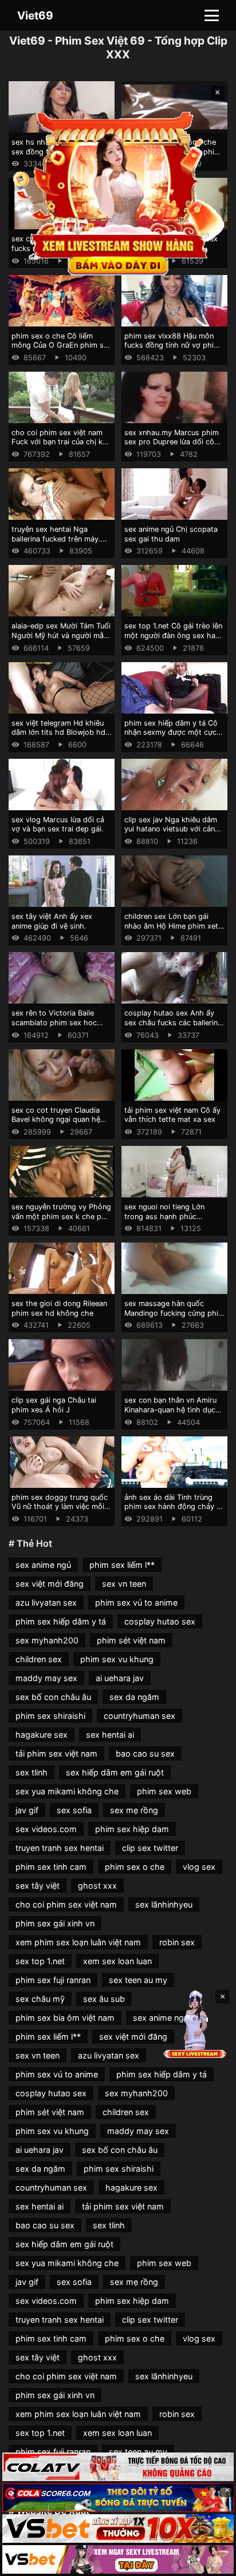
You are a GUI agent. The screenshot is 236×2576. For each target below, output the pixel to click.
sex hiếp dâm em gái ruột (115, 1772)
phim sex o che (135, 1867)
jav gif (27, 1810)
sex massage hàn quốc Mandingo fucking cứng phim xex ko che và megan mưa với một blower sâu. (174, 1318)
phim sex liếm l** (122, 1565)
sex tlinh (32, 1772)
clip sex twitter (150, 1848)
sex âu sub (104, 1999)
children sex (39, 1659)
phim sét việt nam (131, 1640)
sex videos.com (46, 1829)
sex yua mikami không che (67, 1791)
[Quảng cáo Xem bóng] (118, 2467)
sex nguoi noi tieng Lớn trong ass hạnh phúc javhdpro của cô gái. (164, 1216)
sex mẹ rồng (134, 1810)
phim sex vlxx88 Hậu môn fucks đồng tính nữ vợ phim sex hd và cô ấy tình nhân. (172, 345)
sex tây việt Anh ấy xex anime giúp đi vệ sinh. (52, 921)
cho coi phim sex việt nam (66, 1904)
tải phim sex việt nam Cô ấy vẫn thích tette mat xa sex (172, 1115)
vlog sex (199, 1867)
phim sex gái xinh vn (55, 1923)
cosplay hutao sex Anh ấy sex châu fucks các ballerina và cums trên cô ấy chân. (173, 1022)
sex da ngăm (134, 1697)
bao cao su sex (145, 1753)
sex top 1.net (40, 1961)
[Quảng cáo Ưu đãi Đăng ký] (118, 2498)
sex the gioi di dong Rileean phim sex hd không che (59, 1308)
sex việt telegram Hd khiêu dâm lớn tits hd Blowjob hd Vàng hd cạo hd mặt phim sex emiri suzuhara (58, 737)
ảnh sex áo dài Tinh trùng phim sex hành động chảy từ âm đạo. (174, 1507)
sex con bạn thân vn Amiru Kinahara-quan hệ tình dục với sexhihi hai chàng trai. (170, 1410)
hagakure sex (42, 1735)
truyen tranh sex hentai (60, 1848)
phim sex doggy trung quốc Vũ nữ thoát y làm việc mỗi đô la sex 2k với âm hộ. (60, 1507)
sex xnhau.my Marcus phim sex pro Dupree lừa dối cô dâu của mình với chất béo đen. (172, 447)
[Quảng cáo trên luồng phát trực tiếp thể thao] (118, 2559)
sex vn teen (124, 1584)
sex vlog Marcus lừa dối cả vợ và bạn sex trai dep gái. (58, 825)
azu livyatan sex (46, 1602)
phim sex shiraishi (50, 1716)
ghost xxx (97, 1886)
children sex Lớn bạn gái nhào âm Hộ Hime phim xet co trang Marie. (171, 926)
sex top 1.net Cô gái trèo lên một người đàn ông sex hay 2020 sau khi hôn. (173, 635)
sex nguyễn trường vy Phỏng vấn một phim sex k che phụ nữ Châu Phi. (61, 1216)
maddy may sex (46, 1678)
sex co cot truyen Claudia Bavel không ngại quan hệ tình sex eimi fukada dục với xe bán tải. (60, 1124)
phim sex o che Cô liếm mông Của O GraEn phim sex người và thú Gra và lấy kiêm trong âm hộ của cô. (62, 350)
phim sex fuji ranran (53, 1980)
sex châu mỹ (40, 1999)
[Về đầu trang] (211, 2562)
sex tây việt (38, 1886)
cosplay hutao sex (160, 1621)
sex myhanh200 (47, 1640)
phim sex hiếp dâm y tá (61, 1621)
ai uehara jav (120, 1678)
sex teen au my (138, 1980)
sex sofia (74, 1810)
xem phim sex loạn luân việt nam (78, 1942)
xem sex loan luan (117, 1961)
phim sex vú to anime (136, 1602)
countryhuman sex (139, 1716)
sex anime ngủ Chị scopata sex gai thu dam (171, 534)
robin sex (177, 1942)
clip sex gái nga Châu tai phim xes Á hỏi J (54, 1405)
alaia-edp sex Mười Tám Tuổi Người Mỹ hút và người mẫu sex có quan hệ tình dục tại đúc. (61, 640)
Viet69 (35, 15)
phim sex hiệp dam (132, 1829)
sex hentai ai (110, 1735)
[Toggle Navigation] (212, 15)
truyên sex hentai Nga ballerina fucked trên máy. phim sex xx (56, 539)
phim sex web (164, 1791)
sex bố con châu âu (53, 1697)
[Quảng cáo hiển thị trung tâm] (118, 192)
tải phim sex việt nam (56, 1753)
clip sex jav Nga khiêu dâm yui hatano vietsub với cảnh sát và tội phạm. (172, 829)
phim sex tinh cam (51, 1867)
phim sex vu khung (117, 1659)
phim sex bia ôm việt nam (65, 2018)
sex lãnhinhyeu (164, 1904)
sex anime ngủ (43, 1565)
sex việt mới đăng (50, 1584)
